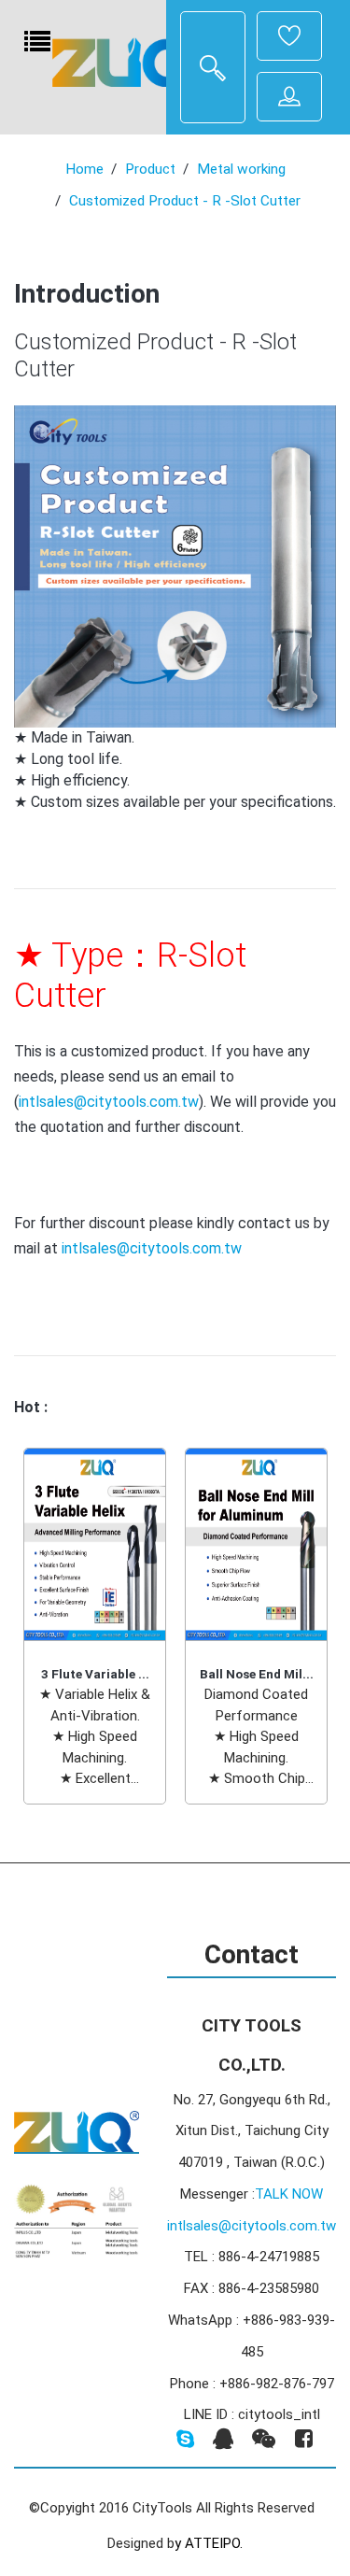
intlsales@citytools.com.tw (109, 1102)
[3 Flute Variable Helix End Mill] (95, 1544)
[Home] (127, 62)
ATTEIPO (212, 2543)
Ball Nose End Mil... (257, 1674)
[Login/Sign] (289, 97)
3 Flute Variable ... (95, 1674)
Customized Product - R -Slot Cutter (185, 201)
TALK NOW (289, 2194)
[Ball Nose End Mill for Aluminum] (256, 1544)
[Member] (289, 36)
